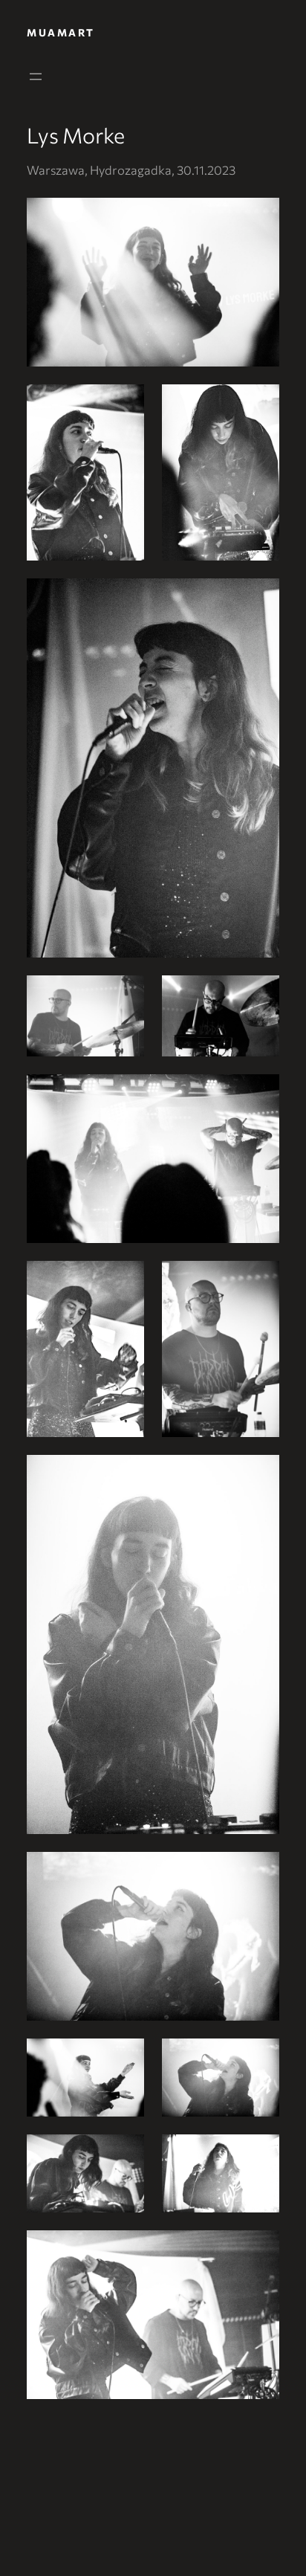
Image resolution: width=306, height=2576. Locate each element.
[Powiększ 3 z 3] (260, 598)
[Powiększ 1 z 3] (125, 404)
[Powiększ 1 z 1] (260, 217)
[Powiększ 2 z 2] (260, 995)
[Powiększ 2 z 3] (260, 404)
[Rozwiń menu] (36, 77)
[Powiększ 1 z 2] (125, 995)
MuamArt (61, 32)
